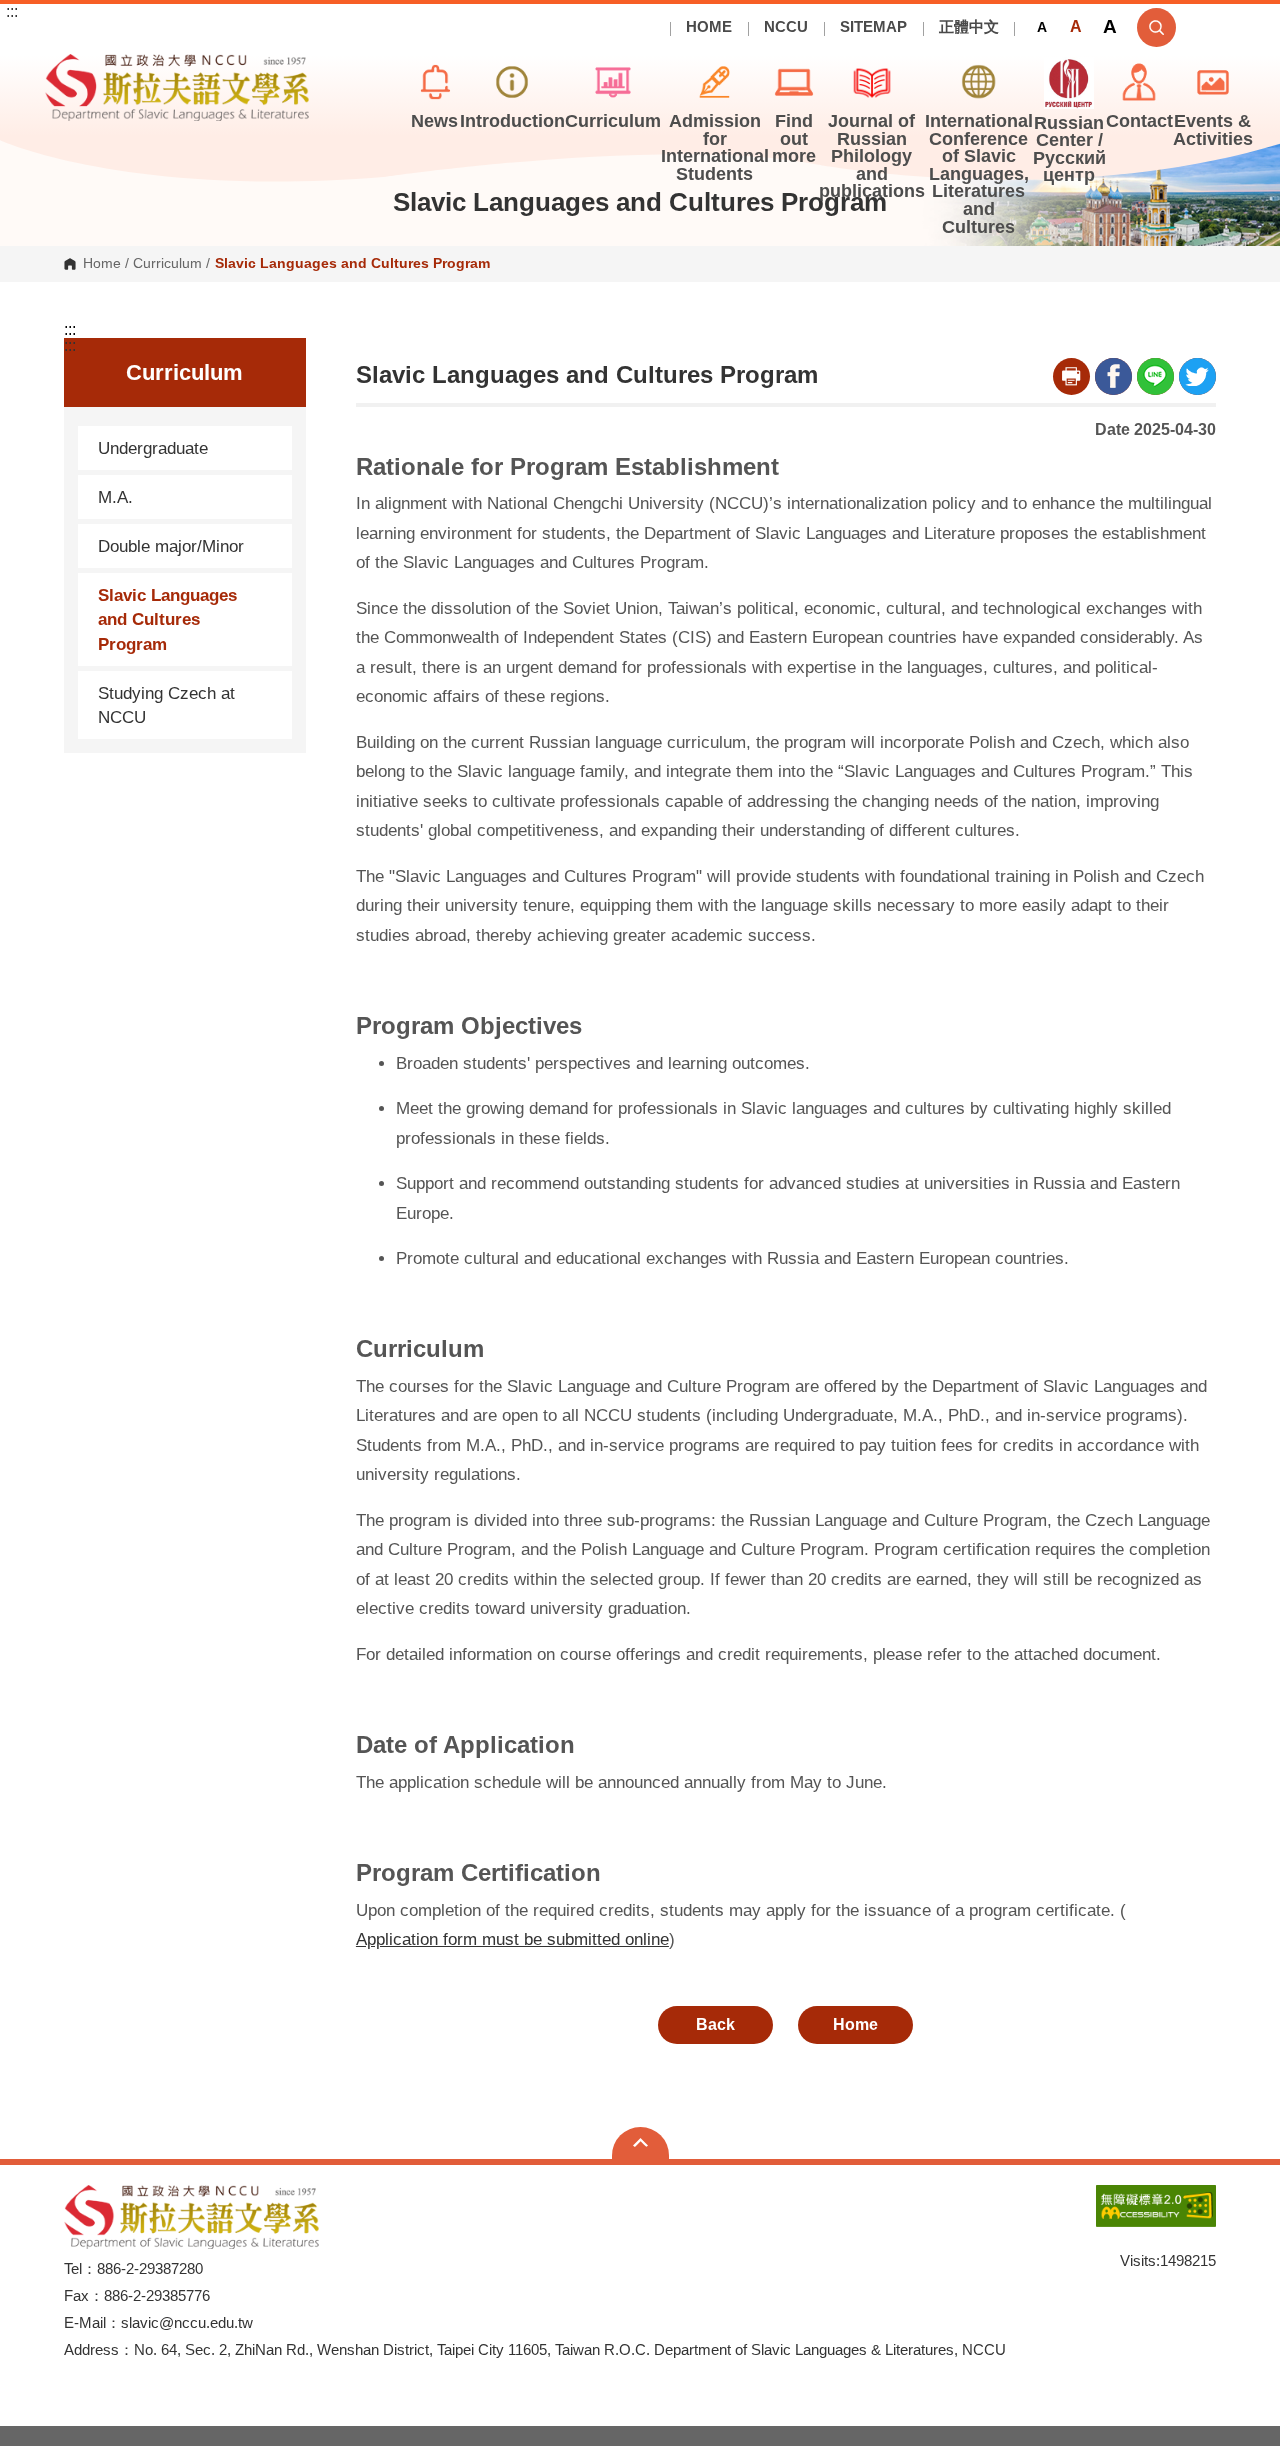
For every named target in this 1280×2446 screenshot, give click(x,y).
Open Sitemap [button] (640, 2143)
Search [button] (1156, 27)
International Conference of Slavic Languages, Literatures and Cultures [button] (979, 174)
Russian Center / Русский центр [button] (1069, 149)
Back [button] (715, 2024)
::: (12, 12)
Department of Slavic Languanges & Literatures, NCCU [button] (61, 65)
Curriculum (167, 264)
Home (102, 264)
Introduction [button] (512, 121)
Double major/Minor (171, 546)
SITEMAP (873, 26)
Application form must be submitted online (512, 1939)
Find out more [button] (794, 138)
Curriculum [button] (613, 121)
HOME (709, 26)
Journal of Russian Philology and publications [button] (872, 156)
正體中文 (969, 26)
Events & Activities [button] (1213, 130)
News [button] (434, 121)
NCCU (786, 26)
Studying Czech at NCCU (166, 705)
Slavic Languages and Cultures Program (167, 619)
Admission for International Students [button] (715, 147)
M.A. (115, 497)
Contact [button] (1139, 121)
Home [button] (855, 2024)
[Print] (1071, 376)
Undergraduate (153, 448)
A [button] (1042, 27)
